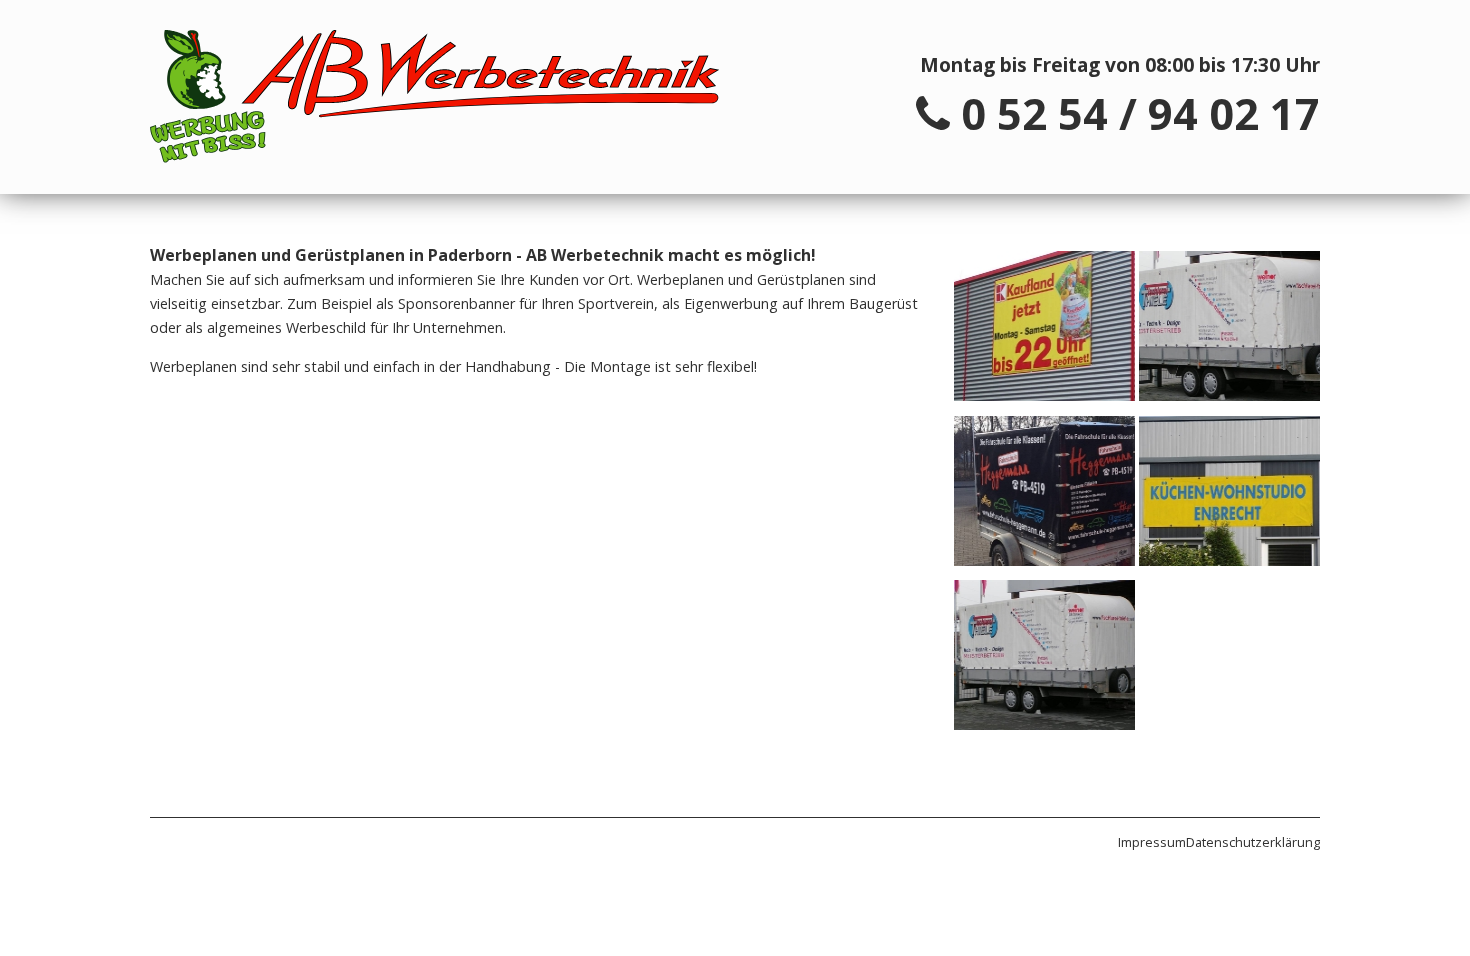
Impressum (1152, 842)
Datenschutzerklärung (1253, 842)
